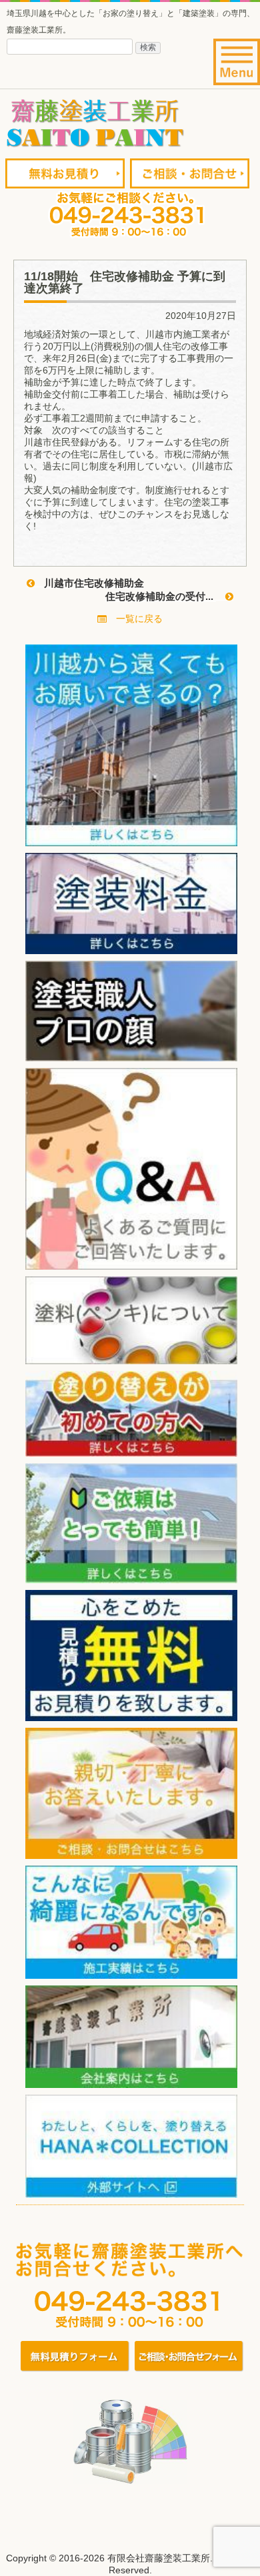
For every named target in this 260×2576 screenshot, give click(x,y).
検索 (148, 47)
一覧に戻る (135, 619)
